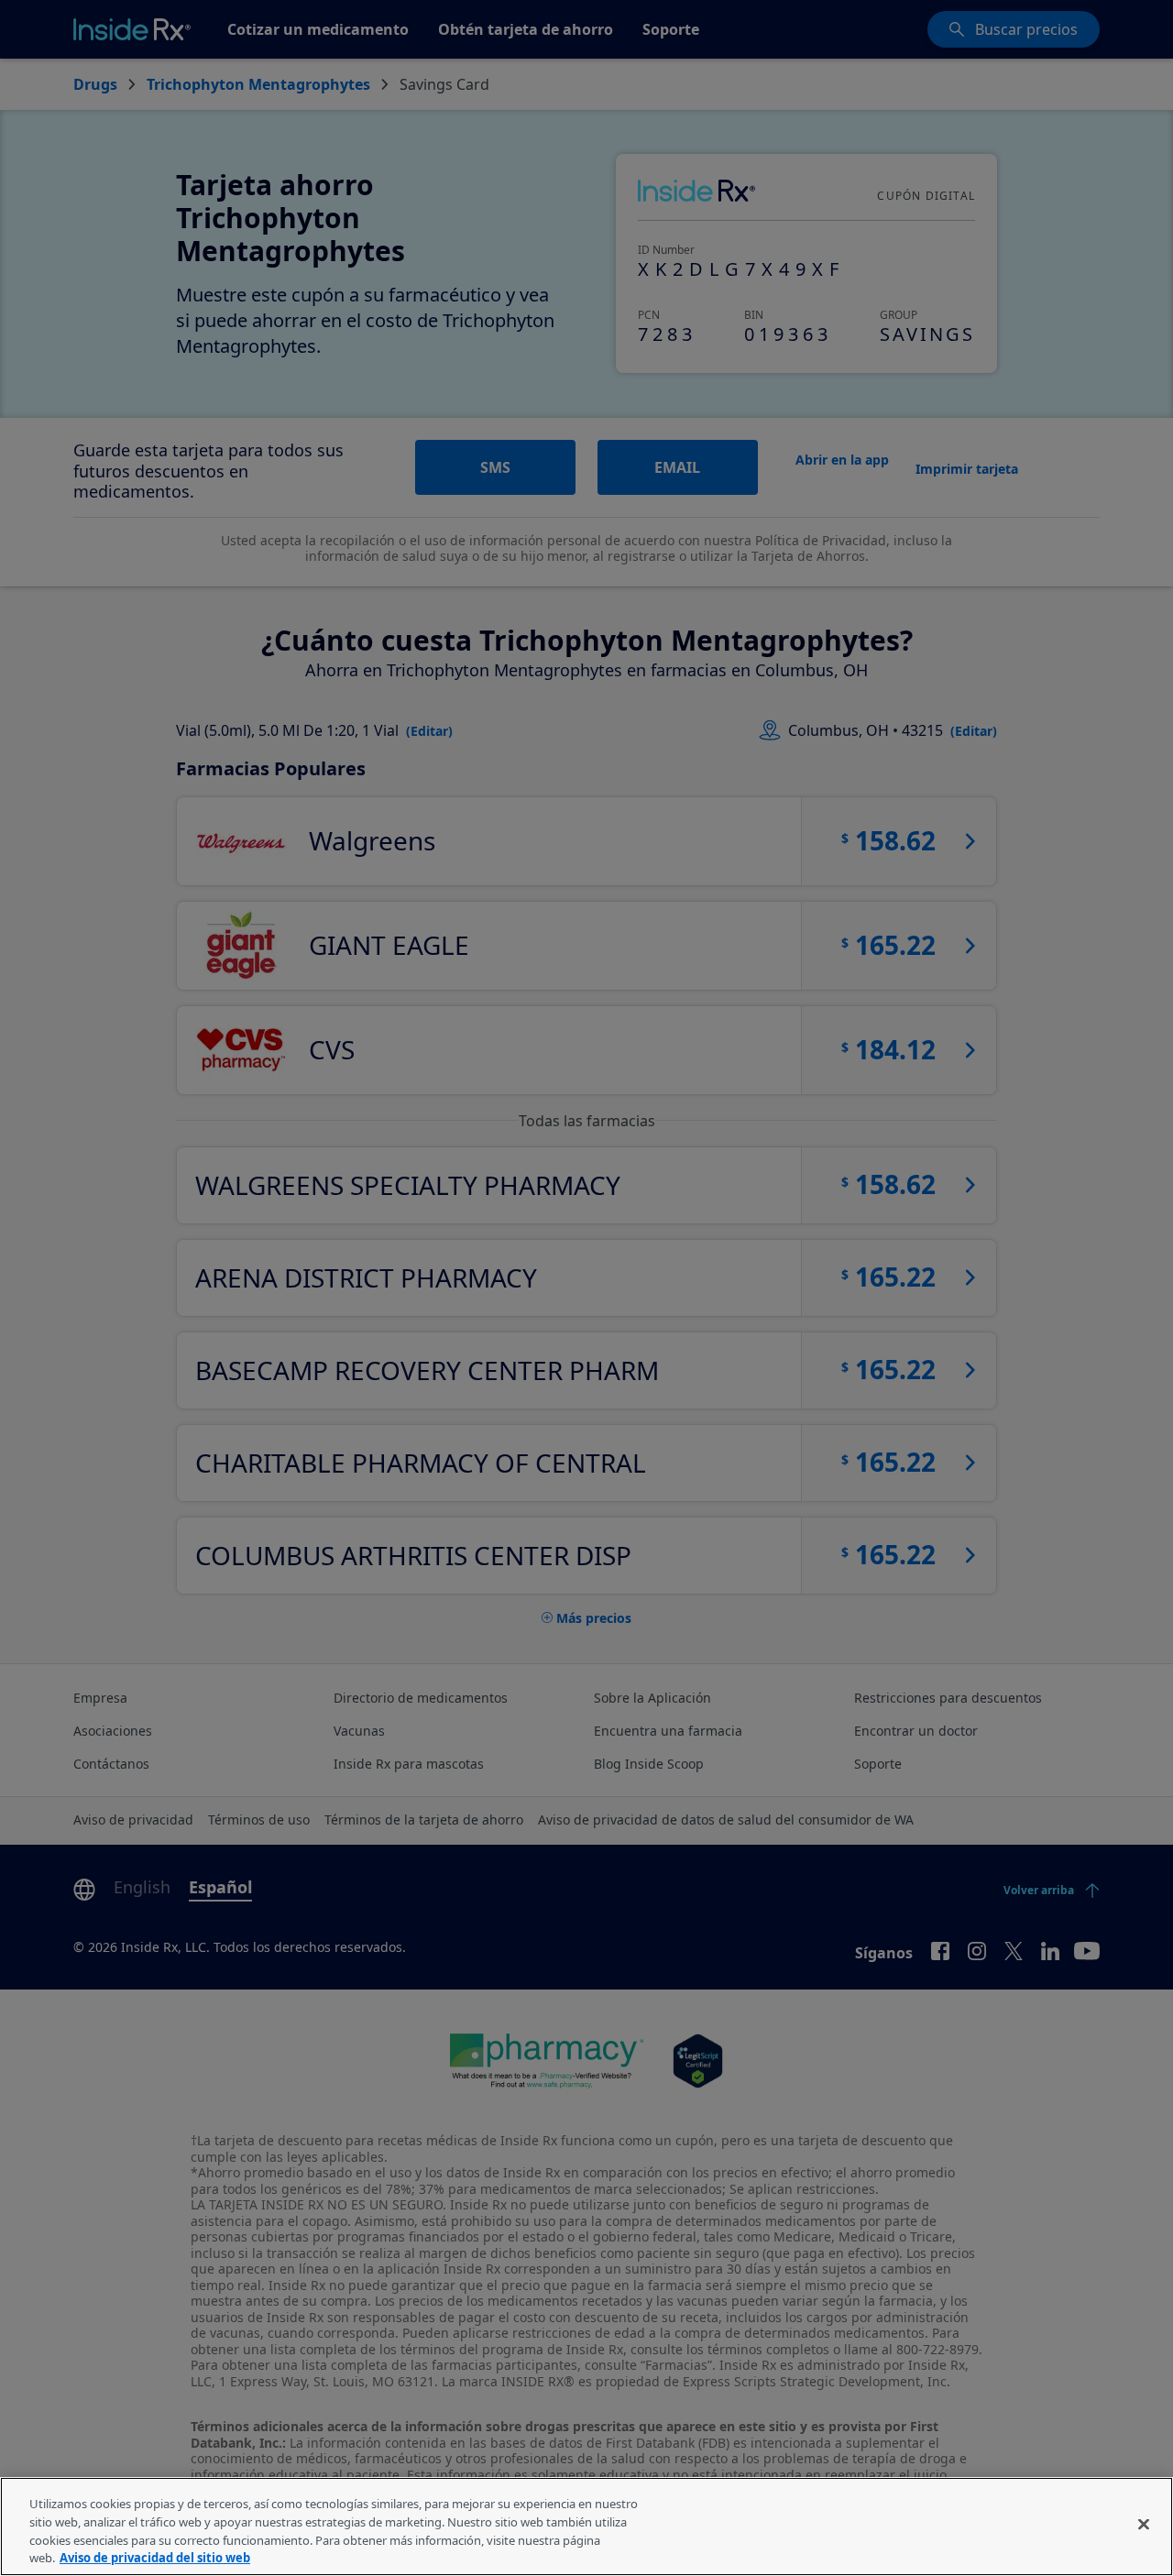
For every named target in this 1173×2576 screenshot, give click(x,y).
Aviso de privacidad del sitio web (155, 2557)
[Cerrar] (1144, 2524)
